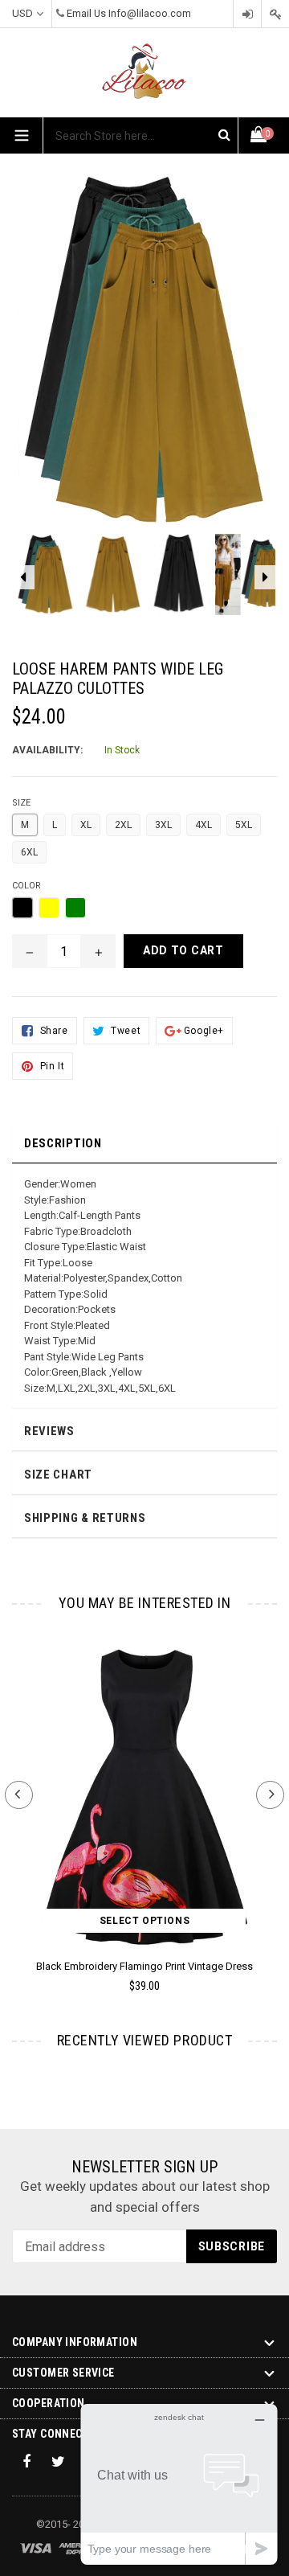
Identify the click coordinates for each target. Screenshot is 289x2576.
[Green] (75, 908)
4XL (204, 825)
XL (86, 825)
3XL (163, 825)
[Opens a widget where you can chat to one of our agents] (179, 2484)
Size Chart (58, 1475)
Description (63, 1143)
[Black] (22, 908)
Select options (144, 1921)
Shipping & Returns (85, 1518)
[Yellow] (49, 908)
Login (247, 14)
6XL (29, 852)
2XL (123, 825)
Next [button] (270, 1795)
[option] (45, 582)
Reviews (49, 1431)
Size (21, 803)
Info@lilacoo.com (150, 13)
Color (26, 886)
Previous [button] (19, 1795)
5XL (244, 825)
